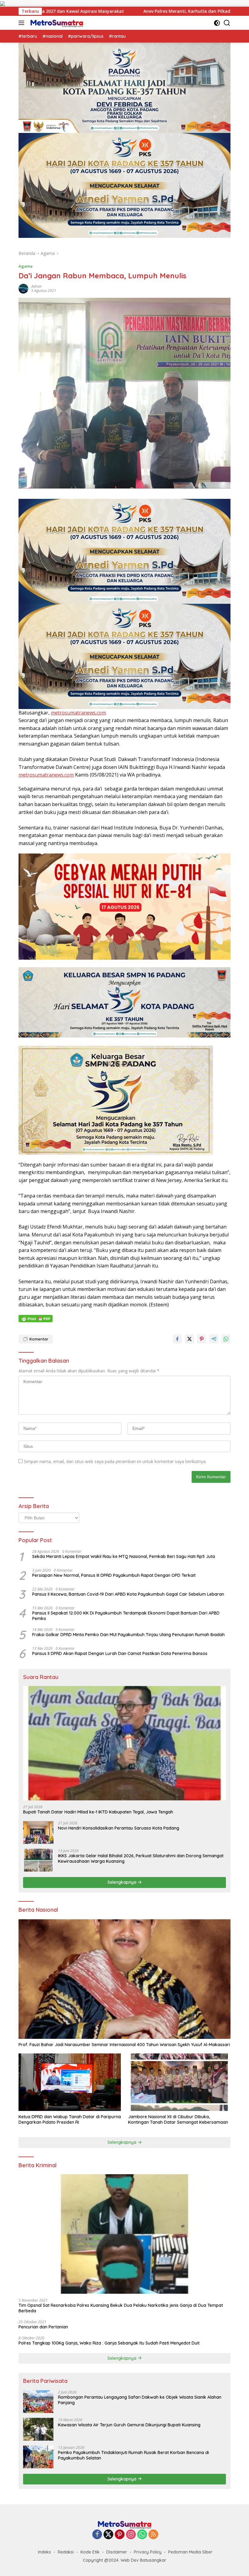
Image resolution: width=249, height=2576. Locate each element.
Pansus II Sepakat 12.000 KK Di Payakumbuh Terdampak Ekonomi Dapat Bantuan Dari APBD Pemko (126, 1616)
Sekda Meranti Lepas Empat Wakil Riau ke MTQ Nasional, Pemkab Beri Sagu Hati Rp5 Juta (124, 1556)
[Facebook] (97, 2535)
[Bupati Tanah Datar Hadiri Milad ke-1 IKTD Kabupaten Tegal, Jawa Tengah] (124, 1743)
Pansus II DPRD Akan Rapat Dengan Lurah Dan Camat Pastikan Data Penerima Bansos (120, 1653)
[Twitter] (108, 2535)
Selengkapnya (123, 1882)
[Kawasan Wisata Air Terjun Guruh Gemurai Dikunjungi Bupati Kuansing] (38, 2429)
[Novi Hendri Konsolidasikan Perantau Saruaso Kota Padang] (38, 1832)
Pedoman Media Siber (190, 2552)
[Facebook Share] (177, 1339)
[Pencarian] (227, 23)
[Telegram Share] (214, 1339)
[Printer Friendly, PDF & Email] (36, 1319)
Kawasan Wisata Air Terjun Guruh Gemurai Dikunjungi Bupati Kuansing (129, 2425)
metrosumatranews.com (78, 713)
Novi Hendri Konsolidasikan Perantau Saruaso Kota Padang (119, 1828)
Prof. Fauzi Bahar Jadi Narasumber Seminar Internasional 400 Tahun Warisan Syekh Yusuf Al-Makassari (124, 2045)
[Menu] (23, 23)
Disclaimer (117, 2552)
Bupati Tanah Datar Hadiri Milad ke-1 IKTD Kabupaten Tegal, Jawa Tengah (98, 1812)
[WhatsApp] (142, 2535)
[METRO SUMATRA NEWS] (56, 23)
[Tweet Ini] (189, 1339)
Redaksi (66, 2552)
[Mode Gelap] (217, 23)
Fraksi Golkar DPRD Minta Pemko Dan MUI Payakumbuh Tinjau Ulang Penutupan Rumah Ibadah (128, 1635)
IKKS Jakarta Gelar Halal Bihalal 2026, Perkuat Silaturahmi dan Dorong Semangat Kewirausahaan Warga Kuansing (141, 1858)
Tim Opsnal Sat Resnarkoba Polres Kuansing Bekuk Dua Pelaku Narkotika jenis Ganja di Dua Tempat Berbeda (121, 2308)
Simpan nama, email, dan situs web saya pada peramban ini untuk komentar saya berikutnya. (115, 1461)
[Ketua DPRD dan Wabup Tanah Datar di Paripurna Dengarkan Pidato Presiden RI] (70, 2082)
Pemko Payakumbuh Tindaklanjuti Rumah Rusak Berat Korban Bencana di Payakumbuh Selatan (133, 2455)
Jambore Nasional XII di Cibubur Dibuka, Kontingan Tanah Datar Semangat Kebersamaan (178, 2119)
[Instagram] (131, 2535)
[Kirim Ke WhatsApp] (226, 1339)
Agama (26, 266)
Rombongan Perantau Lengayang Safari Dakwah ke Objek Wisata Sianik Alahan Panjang (140, 2400)
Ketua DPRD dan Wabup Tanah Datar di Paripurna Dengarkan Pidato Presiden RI (70, 2119)
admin (36, 286)
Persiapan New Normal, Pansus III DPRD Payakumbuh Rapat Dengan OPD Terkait (114, 1575)
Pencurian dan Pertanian (43, 2327)
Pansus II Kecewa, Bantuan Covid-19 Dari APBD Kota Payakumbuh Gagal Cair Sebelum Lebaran (128, 1594)
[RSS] (153, 2535)
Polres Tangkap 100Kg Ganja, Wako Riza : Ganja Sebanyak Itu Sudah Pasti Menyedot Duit (109, 2343)
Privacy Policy (148, 2552)
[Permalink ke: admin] (23, 288)
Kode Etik (90, 2552)
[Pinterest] (120, 2535)
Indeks (44, 2552)
